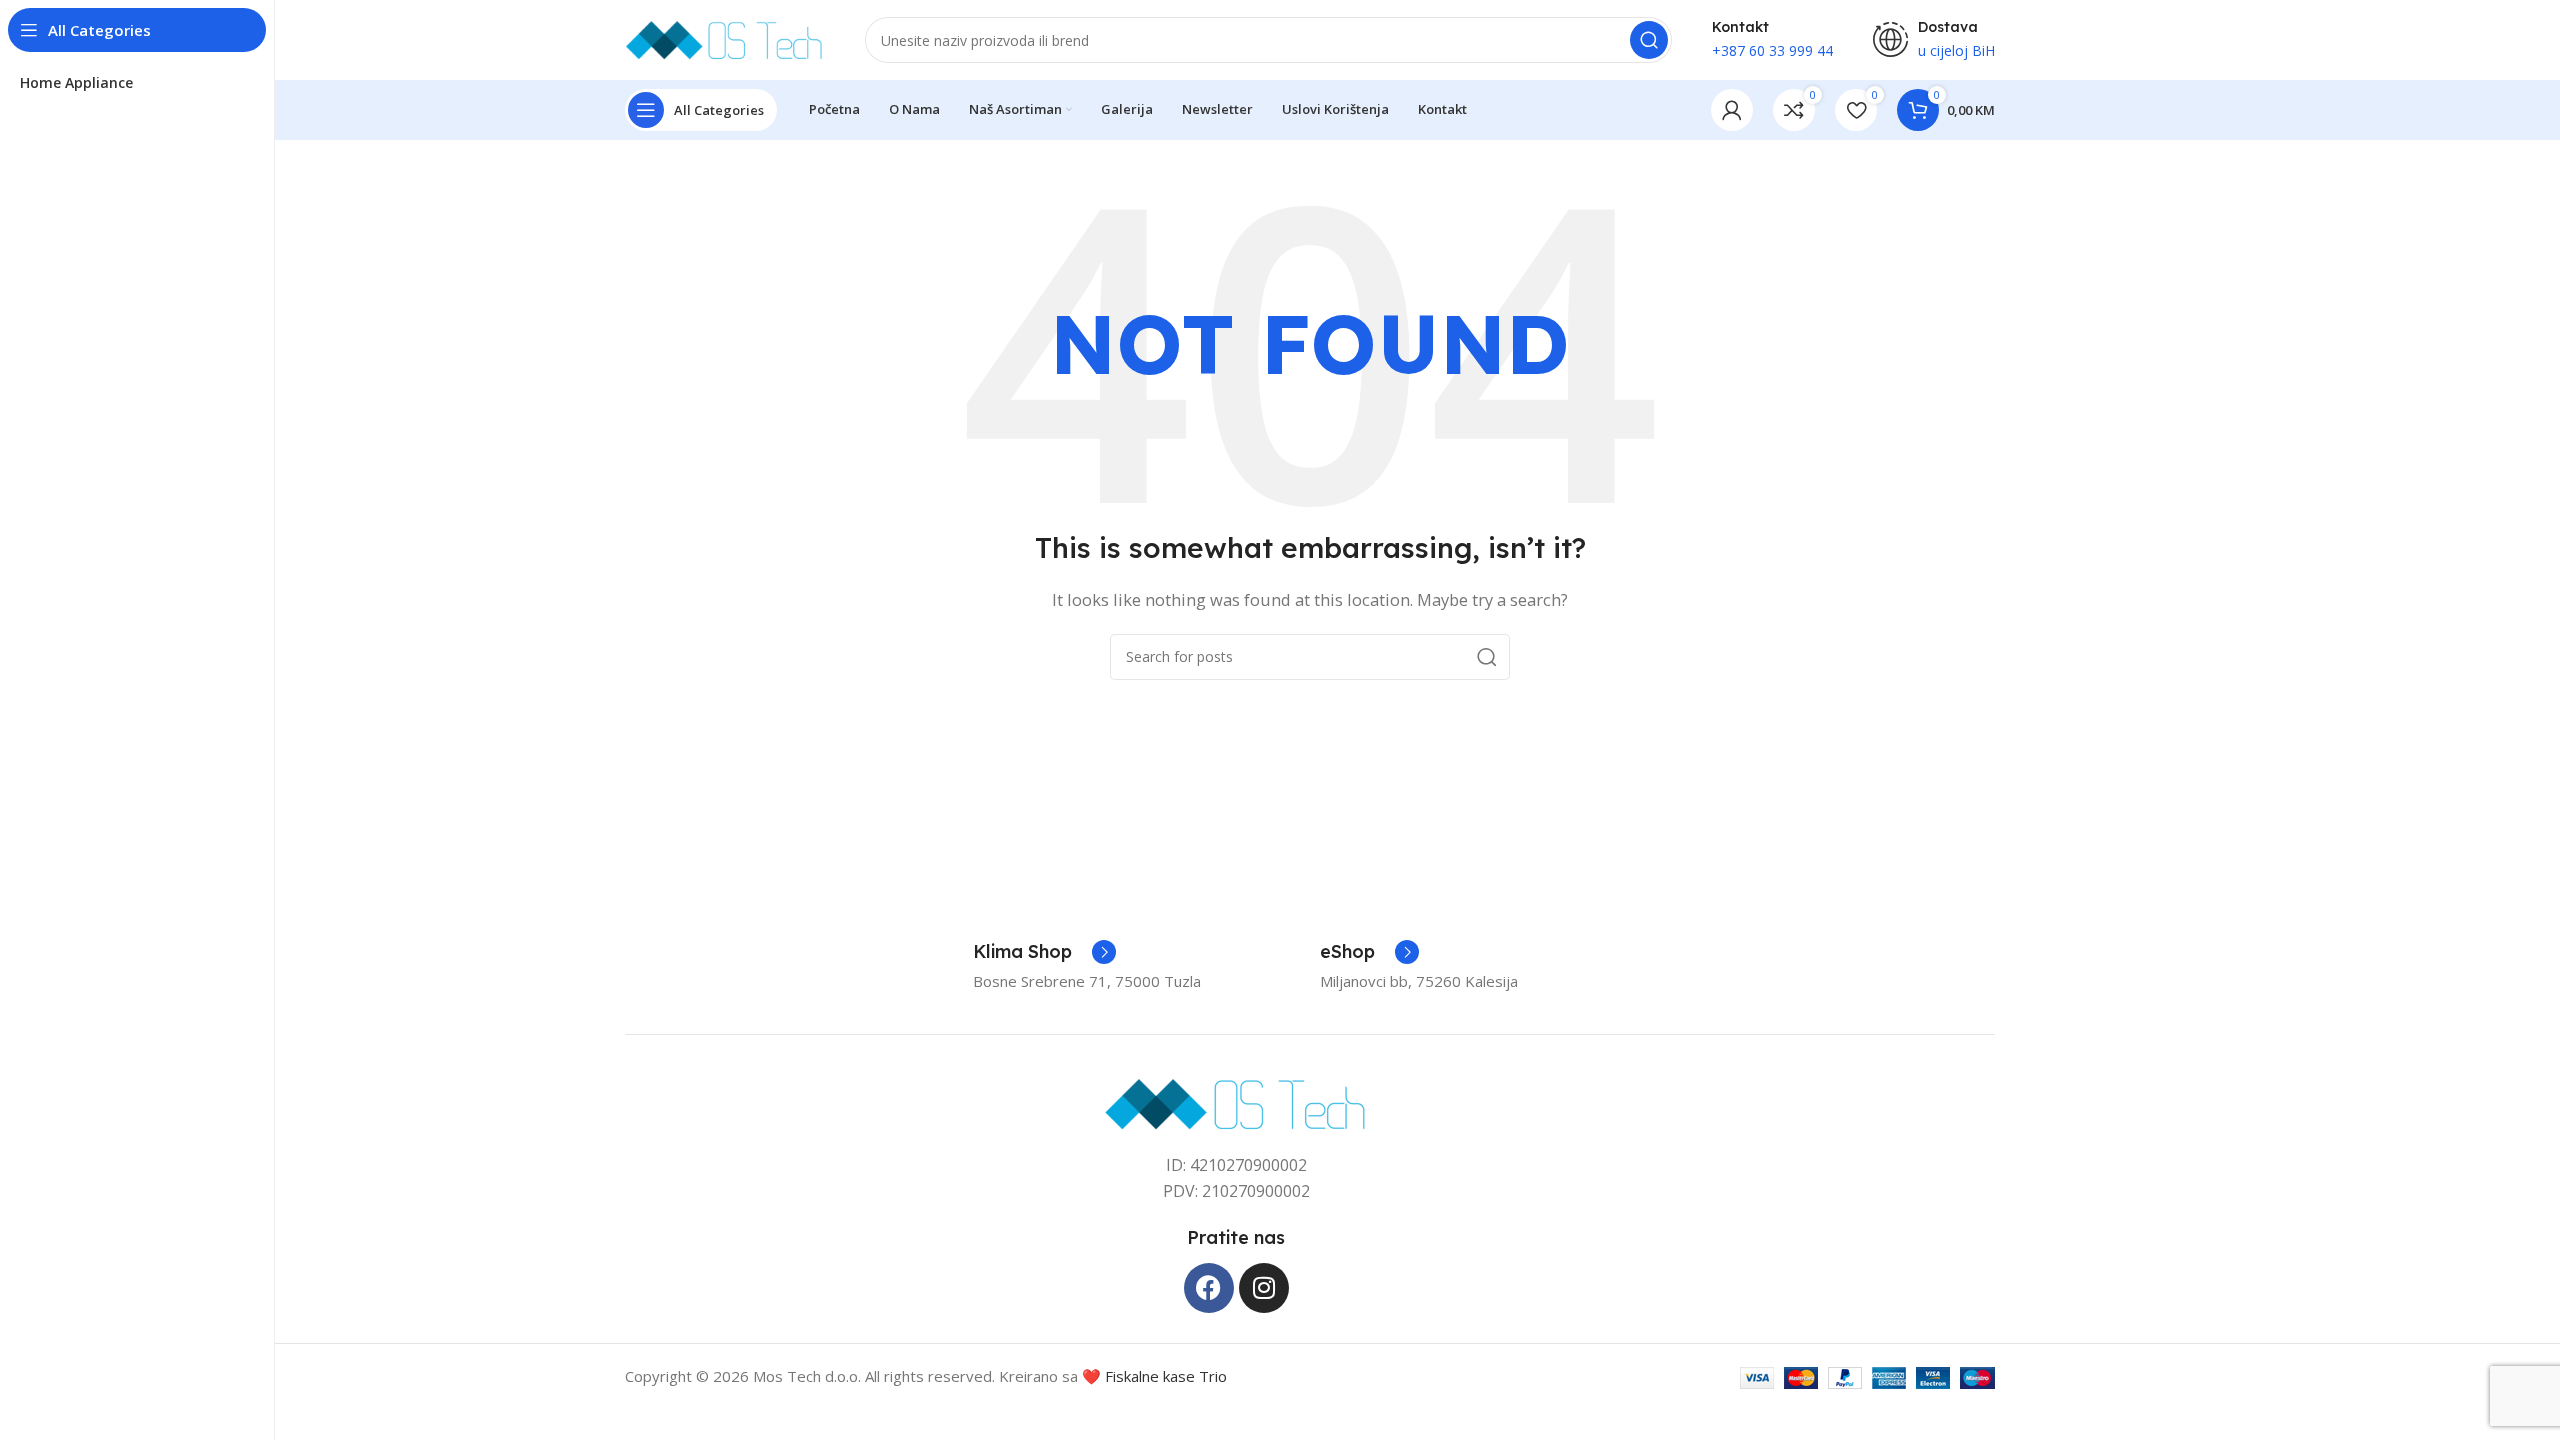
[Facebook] (1209, 1288)
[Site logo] (725, 38)
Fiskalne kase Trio (1166, 1376)
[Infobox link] (1044, 952)
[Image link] (1236, 1102)
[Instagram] (1264, 1288)
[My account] (1732, 110)
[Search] (1649, 40)
